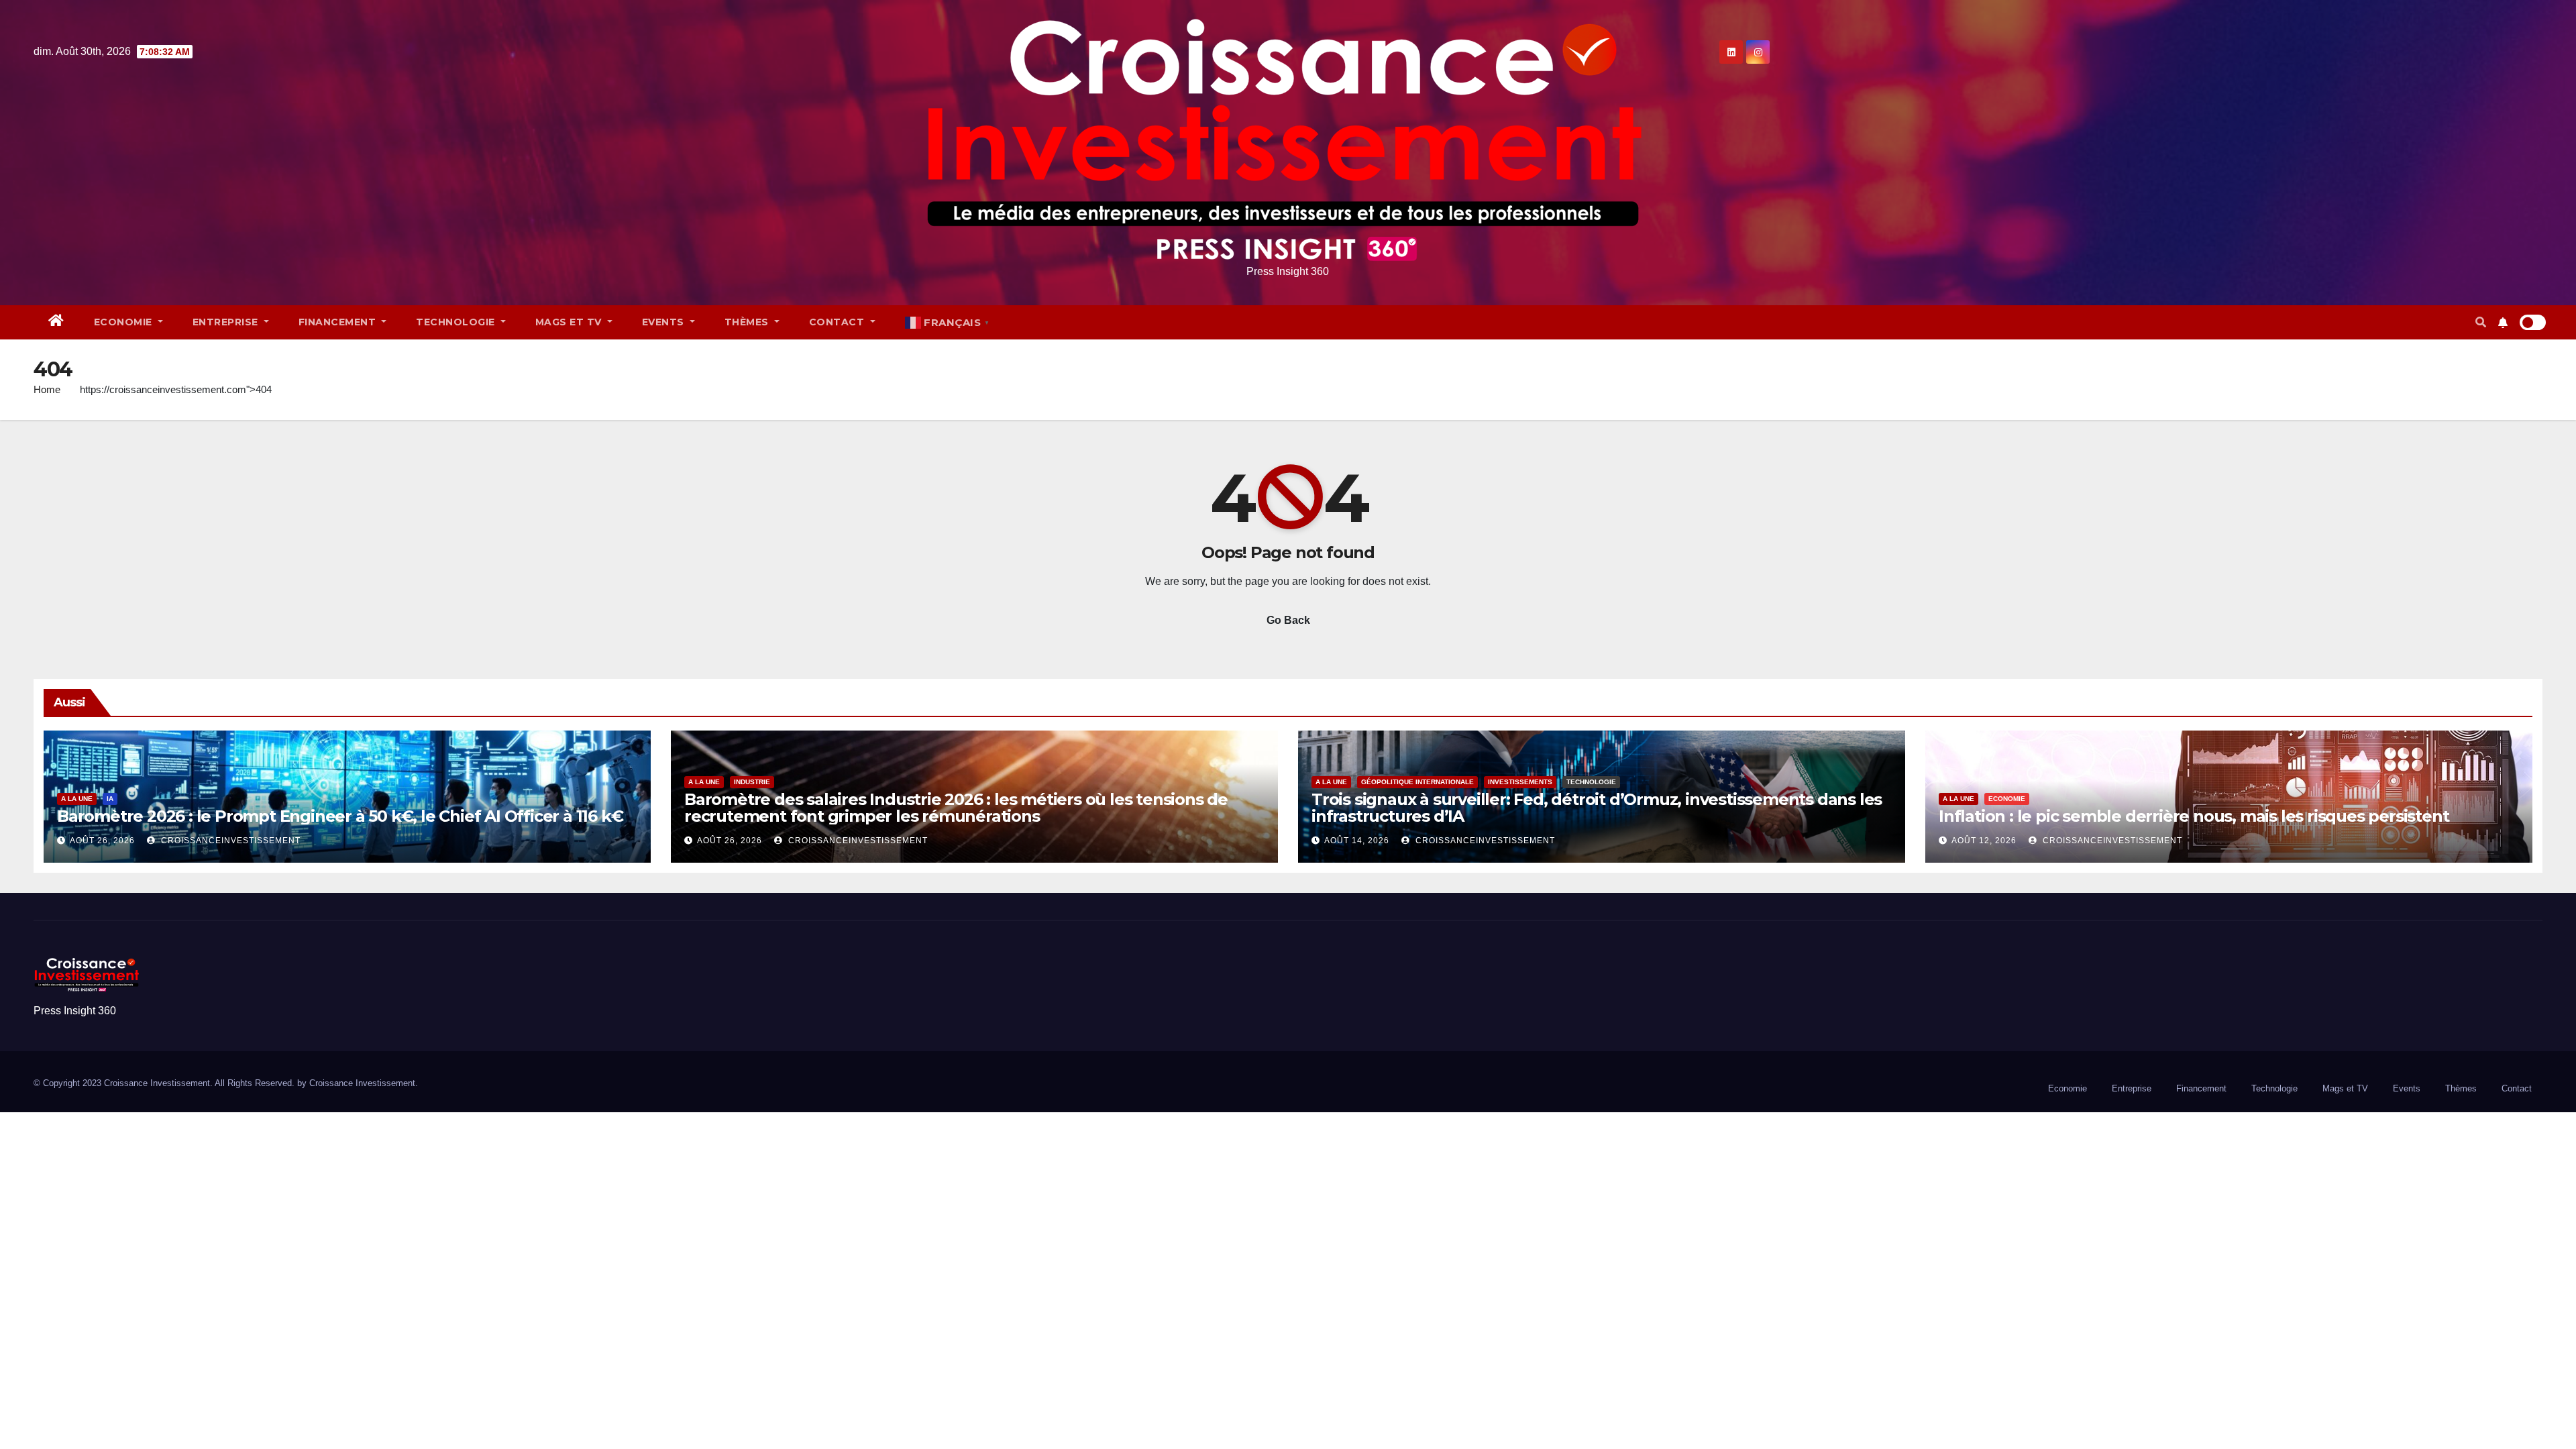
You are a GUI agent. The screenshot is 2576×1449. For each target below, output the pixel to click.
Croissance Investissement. (364, 1083)
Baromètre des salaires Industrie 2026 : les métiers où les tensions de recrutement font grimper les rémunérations (956, 808)
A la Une (77, 799)
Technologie (457, 322)
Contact (838, 322)
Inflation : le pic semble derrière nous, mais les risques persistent (2194, 816)
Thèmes (748, 322)
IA (110, 799)
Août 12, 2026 (1984, 841)
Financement (339, 322)
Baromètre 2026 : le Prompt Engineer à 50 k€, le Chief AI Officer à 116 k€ (340, 816)
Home (47, 389)
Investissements (1520, 782)
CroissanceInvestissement (229, 841)
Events (665, 322)
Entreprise (227, 322)
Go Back (1288, 620)
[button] (2481, 322)
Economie (125, 322)
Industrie (752, 782)
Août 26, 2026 (102, 841)
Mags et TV (570, 322)
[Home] (56, 322)
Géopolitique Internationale (1417, 782)
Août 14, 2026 (1357, 841)
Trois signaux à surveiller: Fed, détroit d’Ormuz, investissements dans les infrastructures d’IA (1597, 808)
